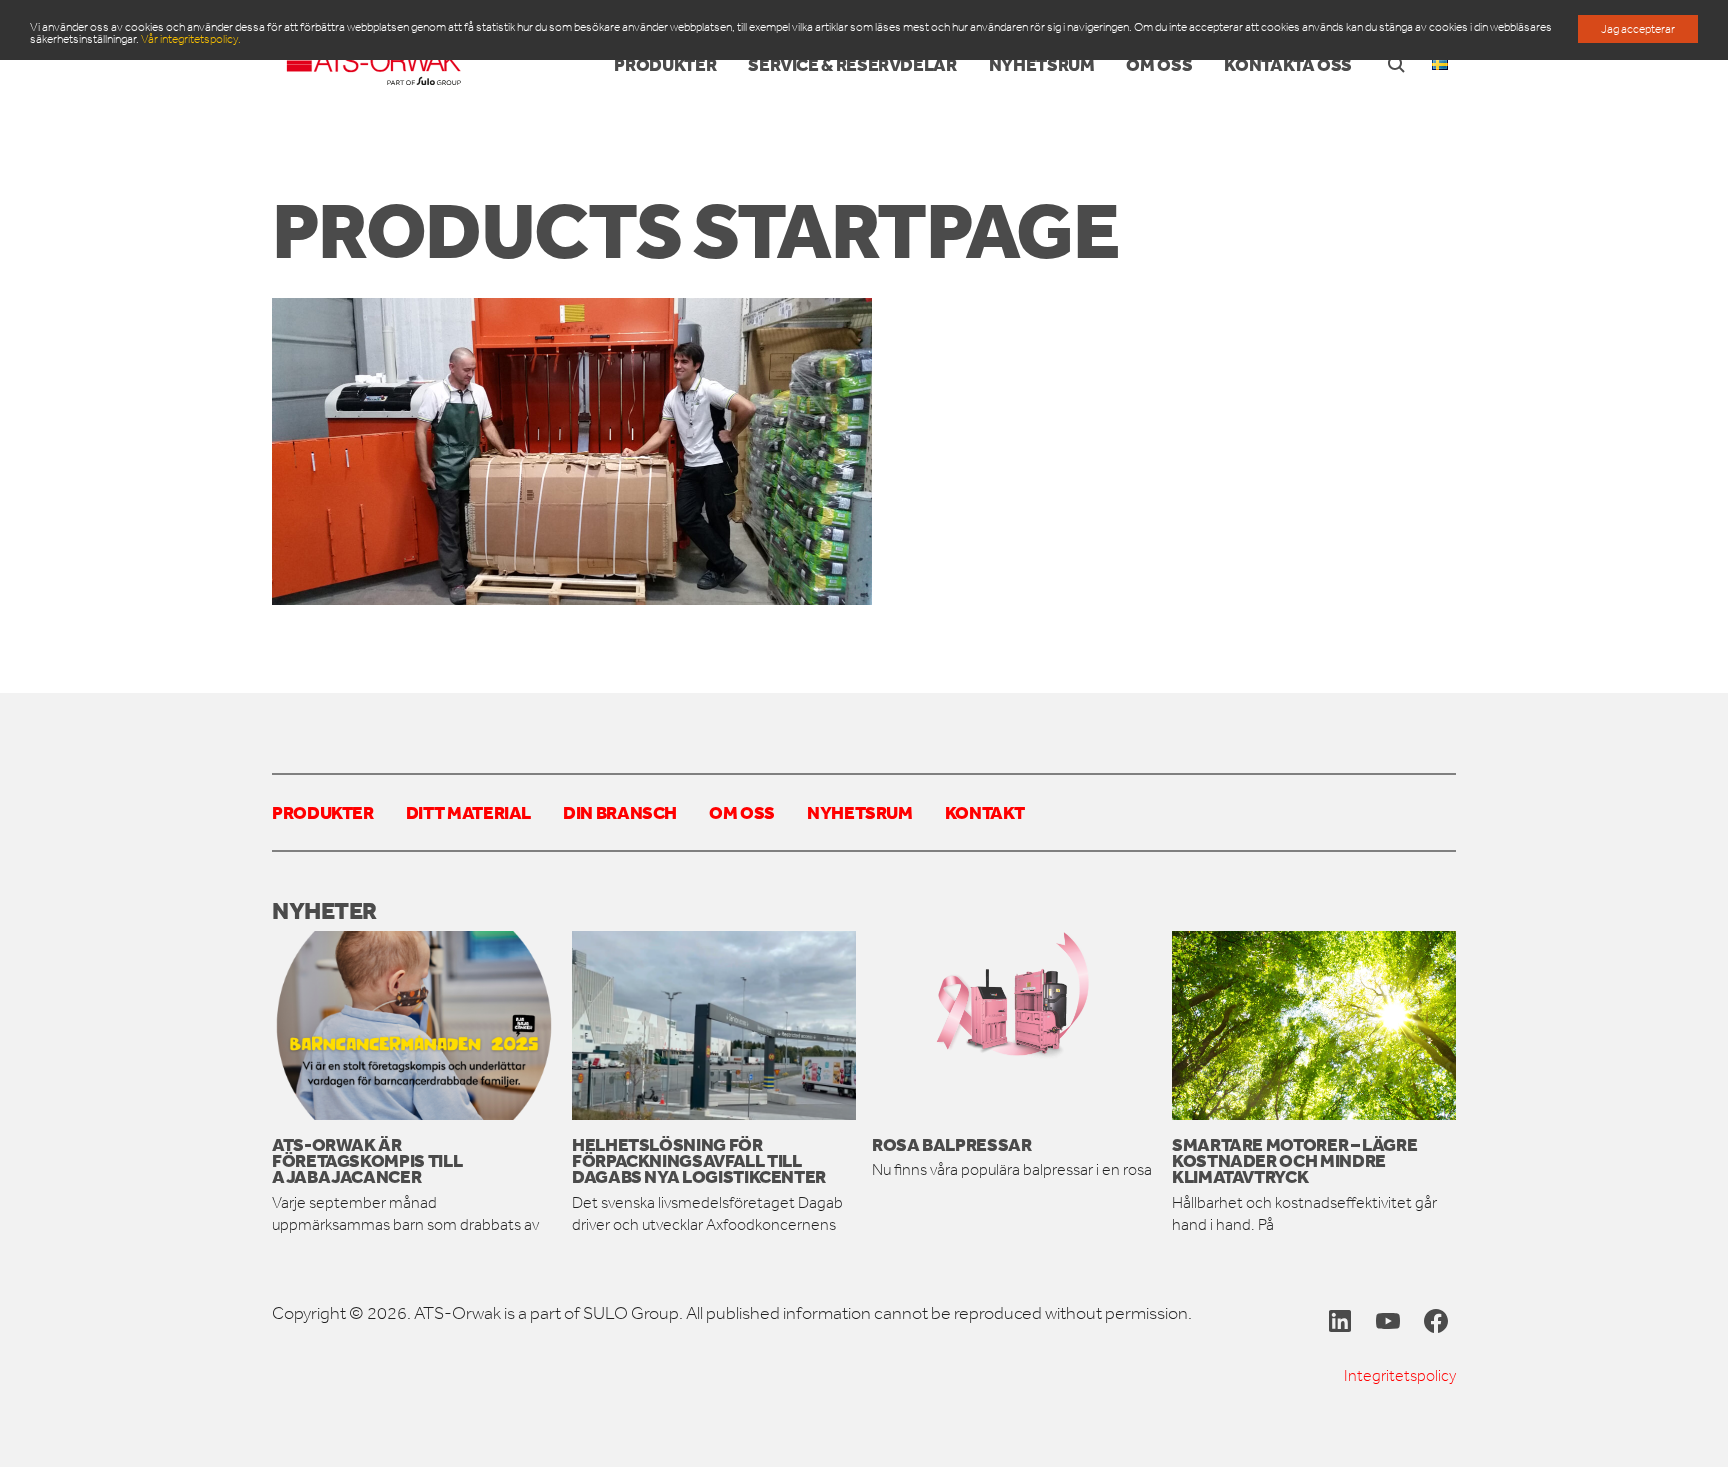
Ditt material (468, 812)
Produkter (323, 812)
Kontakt (984, 812)
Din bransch (620, 812)
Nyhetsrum (860, 812)
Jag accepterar (1638, 29)
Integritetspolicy (1400, 1375)
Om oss (742, 812)
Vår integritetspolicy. (191, 39)
